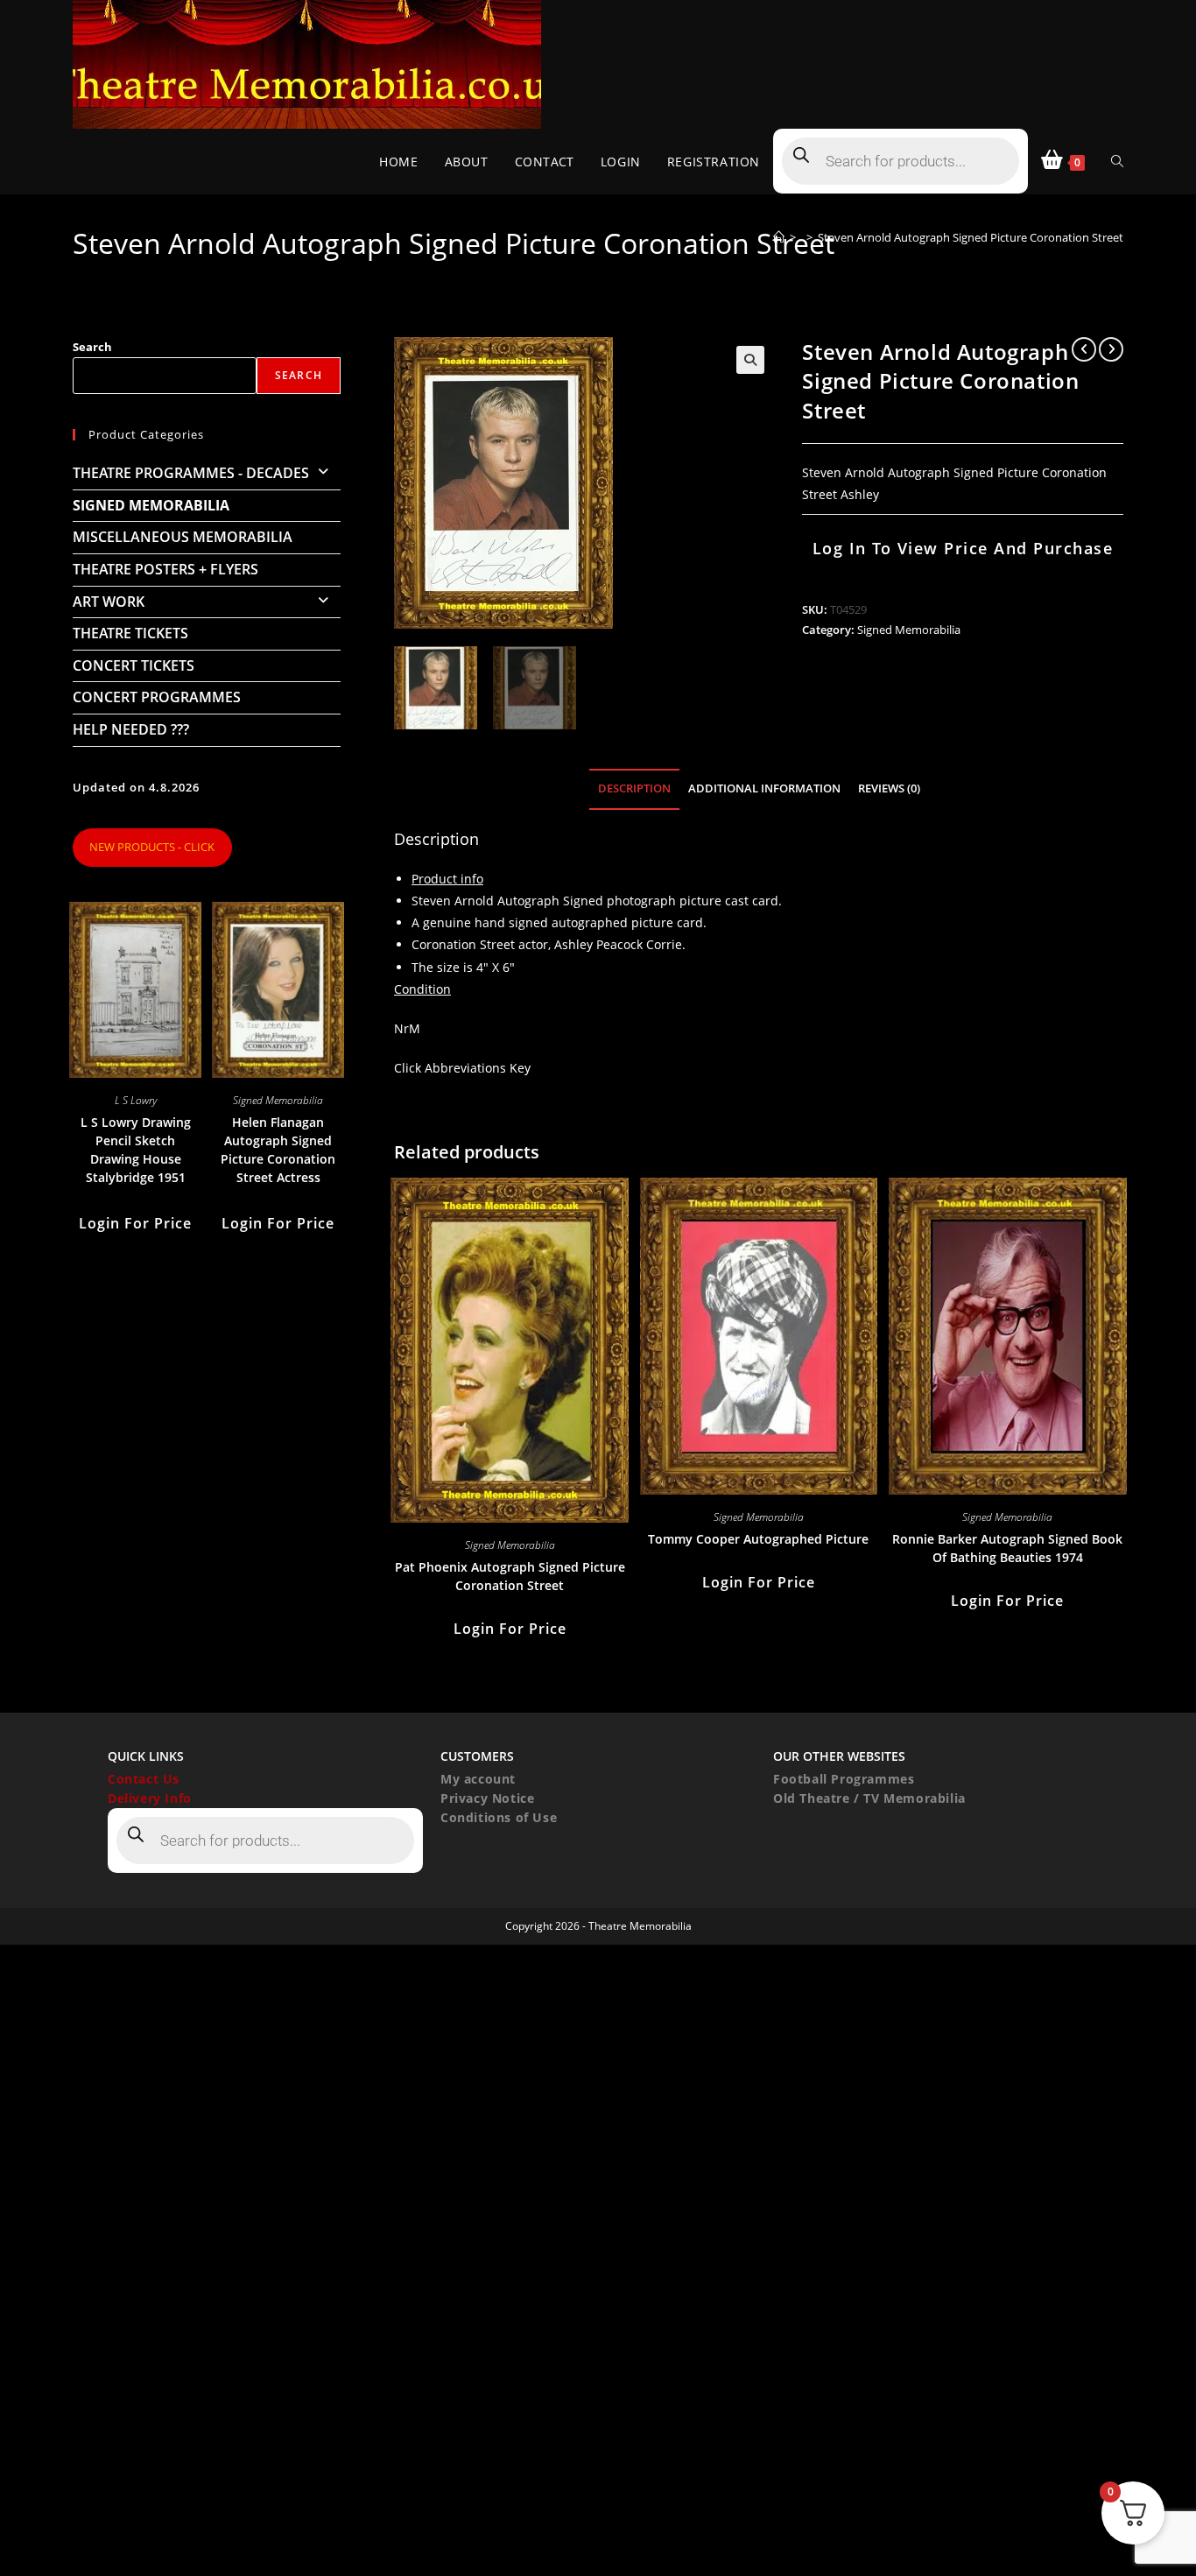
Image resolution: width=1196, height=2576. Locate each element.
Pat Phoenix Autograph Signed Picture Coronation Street (510, 1576)
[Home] (779, 237)
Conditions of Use (499, 1817)
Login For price (510, 1629)
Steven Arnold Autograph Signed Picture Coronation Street (971, 237)
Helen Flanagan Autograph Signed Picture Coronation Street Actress (278, 1150)
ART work (109, 602)
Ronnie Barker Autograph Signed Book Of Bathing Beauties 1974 (1007, 1548)
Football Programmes (844, 1779)
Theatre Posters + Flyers (165, 569)
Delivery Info (150, 1798)
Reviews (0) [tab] (889, 788)
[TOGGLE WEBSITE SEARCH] (1117, 162)
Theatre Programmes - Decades (191, 473)
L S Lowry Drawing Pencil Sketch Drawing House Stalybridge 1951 (136, 1150)
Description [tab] (634, 788)
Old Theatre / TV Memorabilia (869, 1798)
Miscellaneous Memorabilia (183, 537)
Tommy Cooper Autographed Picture (758, 1539)
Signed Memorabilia (909, 630)
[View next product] (1111, 349)
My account (478, 1779)
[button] (750, 360)
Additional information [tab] (764, 788)
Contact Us (144, 1779)
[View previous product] (1084, 349)
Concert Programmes (157, 697)
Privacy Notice (487, 1798)
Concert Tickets (134, 665)
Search (92, 347)
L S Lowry (136, 1100)
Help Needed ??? (131, 729)
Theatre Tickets (130, 633)
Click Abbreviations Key (462, 1068)
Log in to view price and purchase (963, 548)
